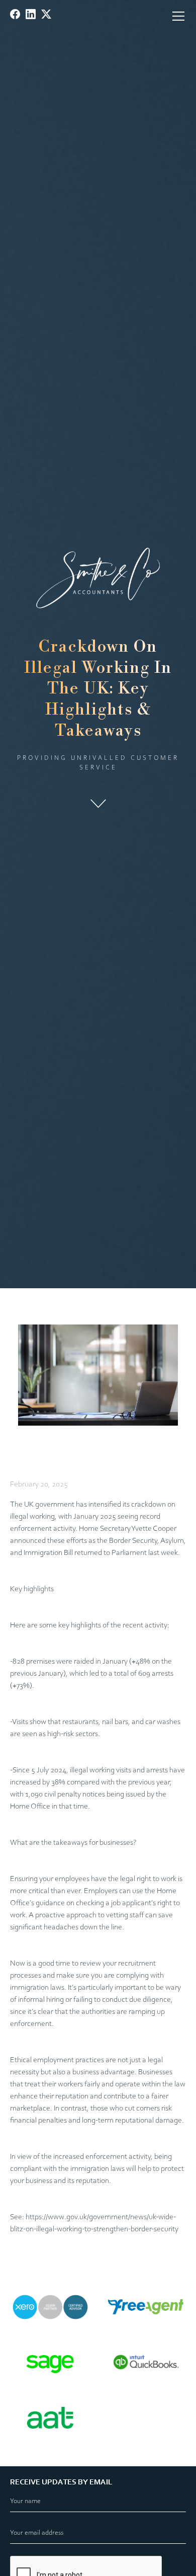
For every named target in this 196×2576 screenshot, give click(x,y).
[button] (176, 16)
